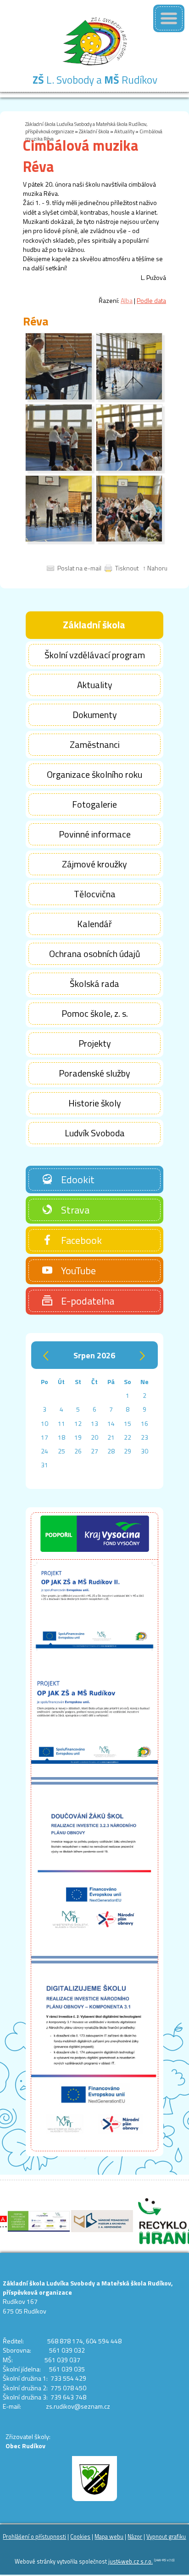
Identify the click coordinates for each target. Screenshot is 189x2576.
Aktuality (124, 131)
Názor (135, 2537)
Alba (127, 300)
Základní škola (94, 131)
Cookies (80, 2537)
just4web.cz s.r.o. (131, 2562)
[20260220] (59, 397)
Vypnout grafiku (166, 2537)
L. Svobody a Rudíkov (95, 80)
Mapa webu (109, 2537)
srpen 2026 (94, 1355)
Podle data (151, 300)
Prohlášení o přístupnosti (34, 2537)
